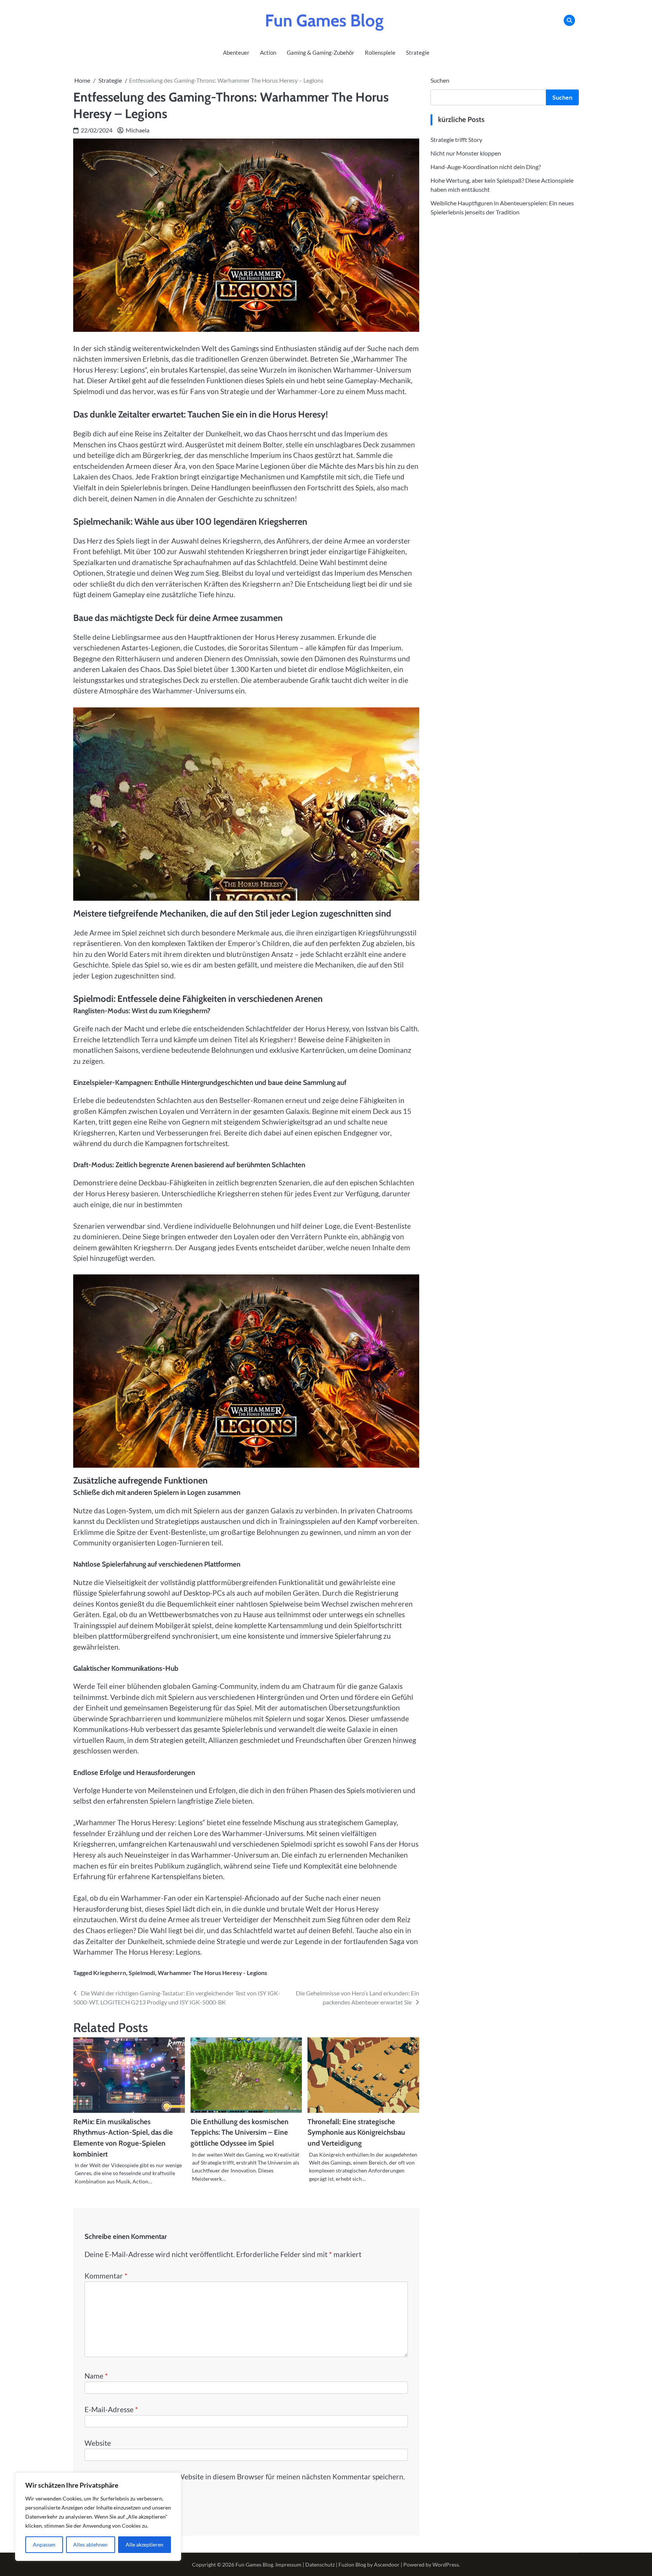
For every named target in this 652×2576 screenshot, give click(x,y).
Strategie (418, 52)
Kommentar (106, 2276)
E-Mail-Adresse (111, 2409)
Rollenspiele (380, 52)
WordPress (446, 2564)
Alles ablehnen (90, 2544)
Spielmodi (142, 1973)
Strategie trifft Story (456, 139)
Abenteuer (236, 52)
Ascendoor (387, 2564)
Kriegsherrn (110, 1973)
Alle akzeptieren (145, 2544)
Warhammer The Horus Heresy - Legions (212, 1973)
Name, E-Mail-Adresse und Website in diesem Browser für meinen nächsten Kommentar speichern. (248, 2477)
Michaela (138, 130)
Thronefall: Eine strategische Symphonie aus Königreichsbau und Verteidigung (356, 2132)
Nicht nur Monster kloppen (466, 153)
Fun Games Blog (324, 20)
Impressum (288, 2564)
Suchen (440, 80)
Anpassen (44, 2544)
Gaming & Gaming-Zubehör (321, 52)
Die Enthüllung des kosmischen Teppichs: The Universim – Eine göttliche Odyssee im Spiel (240, 2132)
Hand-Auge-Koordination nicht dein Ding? (486, 166)
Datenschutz (320, 2564)
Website (98, 2443)
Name (96, 2376)
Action (268, 52)
